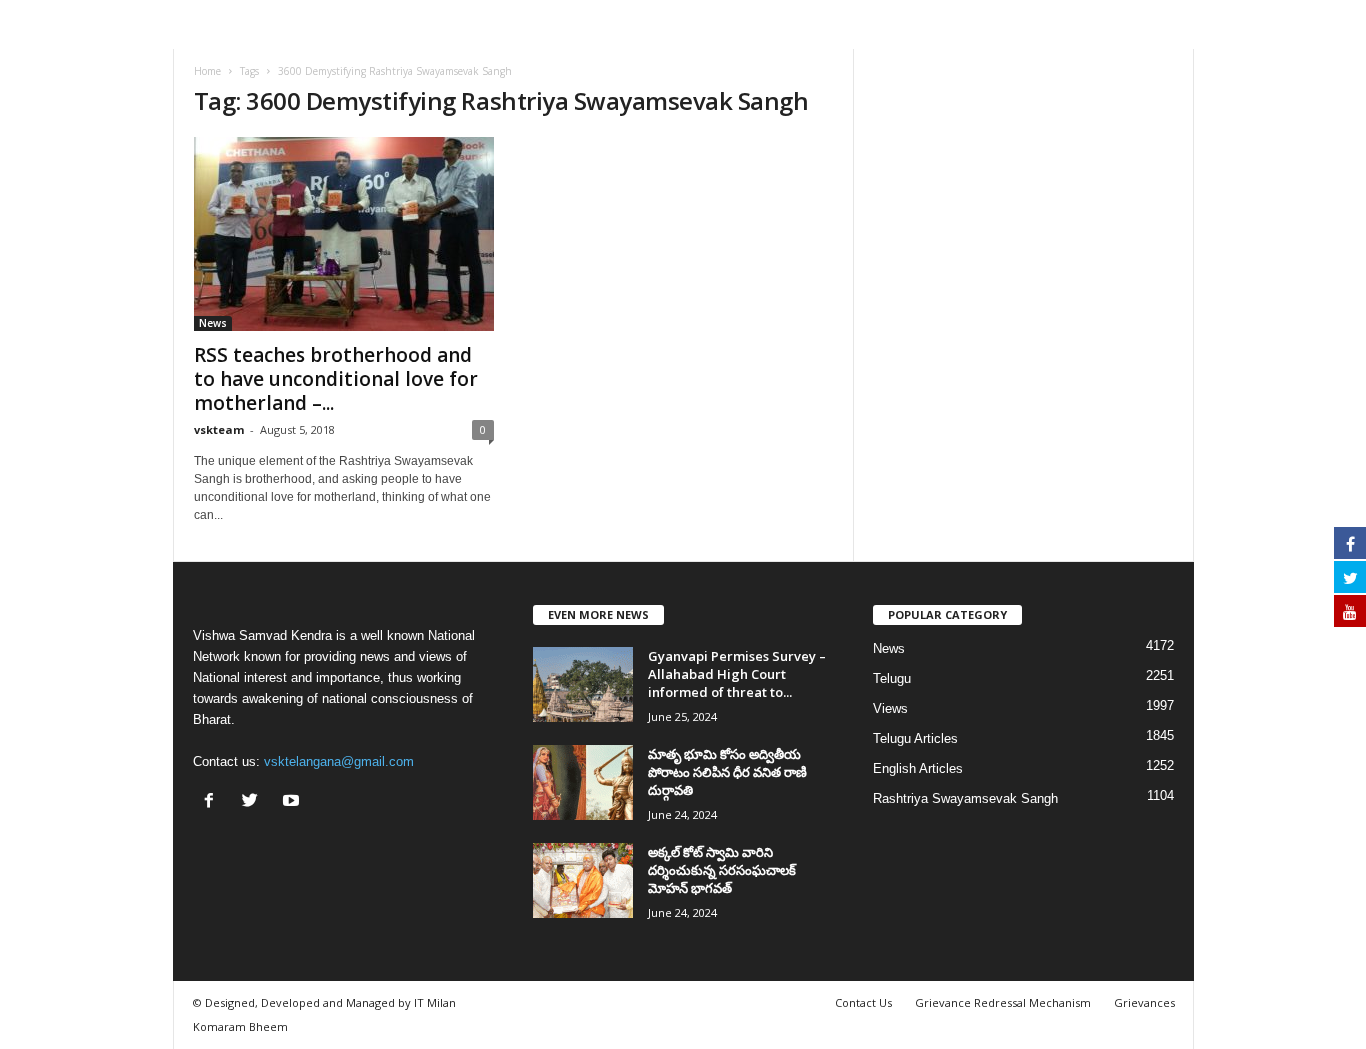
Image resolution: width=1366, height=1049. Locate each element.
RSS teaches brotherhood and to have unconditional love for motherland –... (336, 379)
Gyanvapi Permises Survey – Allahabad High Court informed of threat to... (737, 674)
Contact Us (863, 1002)
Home (207, 71)
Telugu (892, 678)
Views (890, 708)
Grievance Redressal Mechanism (1003, 1002)
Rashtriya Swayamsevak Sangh (965, 798)
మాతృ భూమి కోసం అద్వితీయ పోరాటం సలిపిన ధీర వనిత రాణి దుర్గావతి (727, 772)
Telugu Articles (915, 738)
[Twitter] (254, 802)
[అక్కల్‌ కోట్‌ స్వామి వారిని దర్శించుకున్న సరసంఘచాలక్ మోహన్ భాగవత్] (583, 880)
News (213, 323)
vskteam (219, 429)
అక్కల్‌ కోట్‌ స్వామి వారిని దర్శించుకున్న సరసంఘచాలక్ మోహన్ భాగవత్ (722, 870)
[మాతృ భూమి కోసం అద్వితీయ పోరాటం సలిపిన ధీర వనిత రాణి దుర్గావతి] (583, 782)
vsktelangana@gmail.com (339, 761)
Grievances (1144, 1002)
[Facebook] (213, 802)
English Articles (918, 768)
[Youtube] (293, 802)
